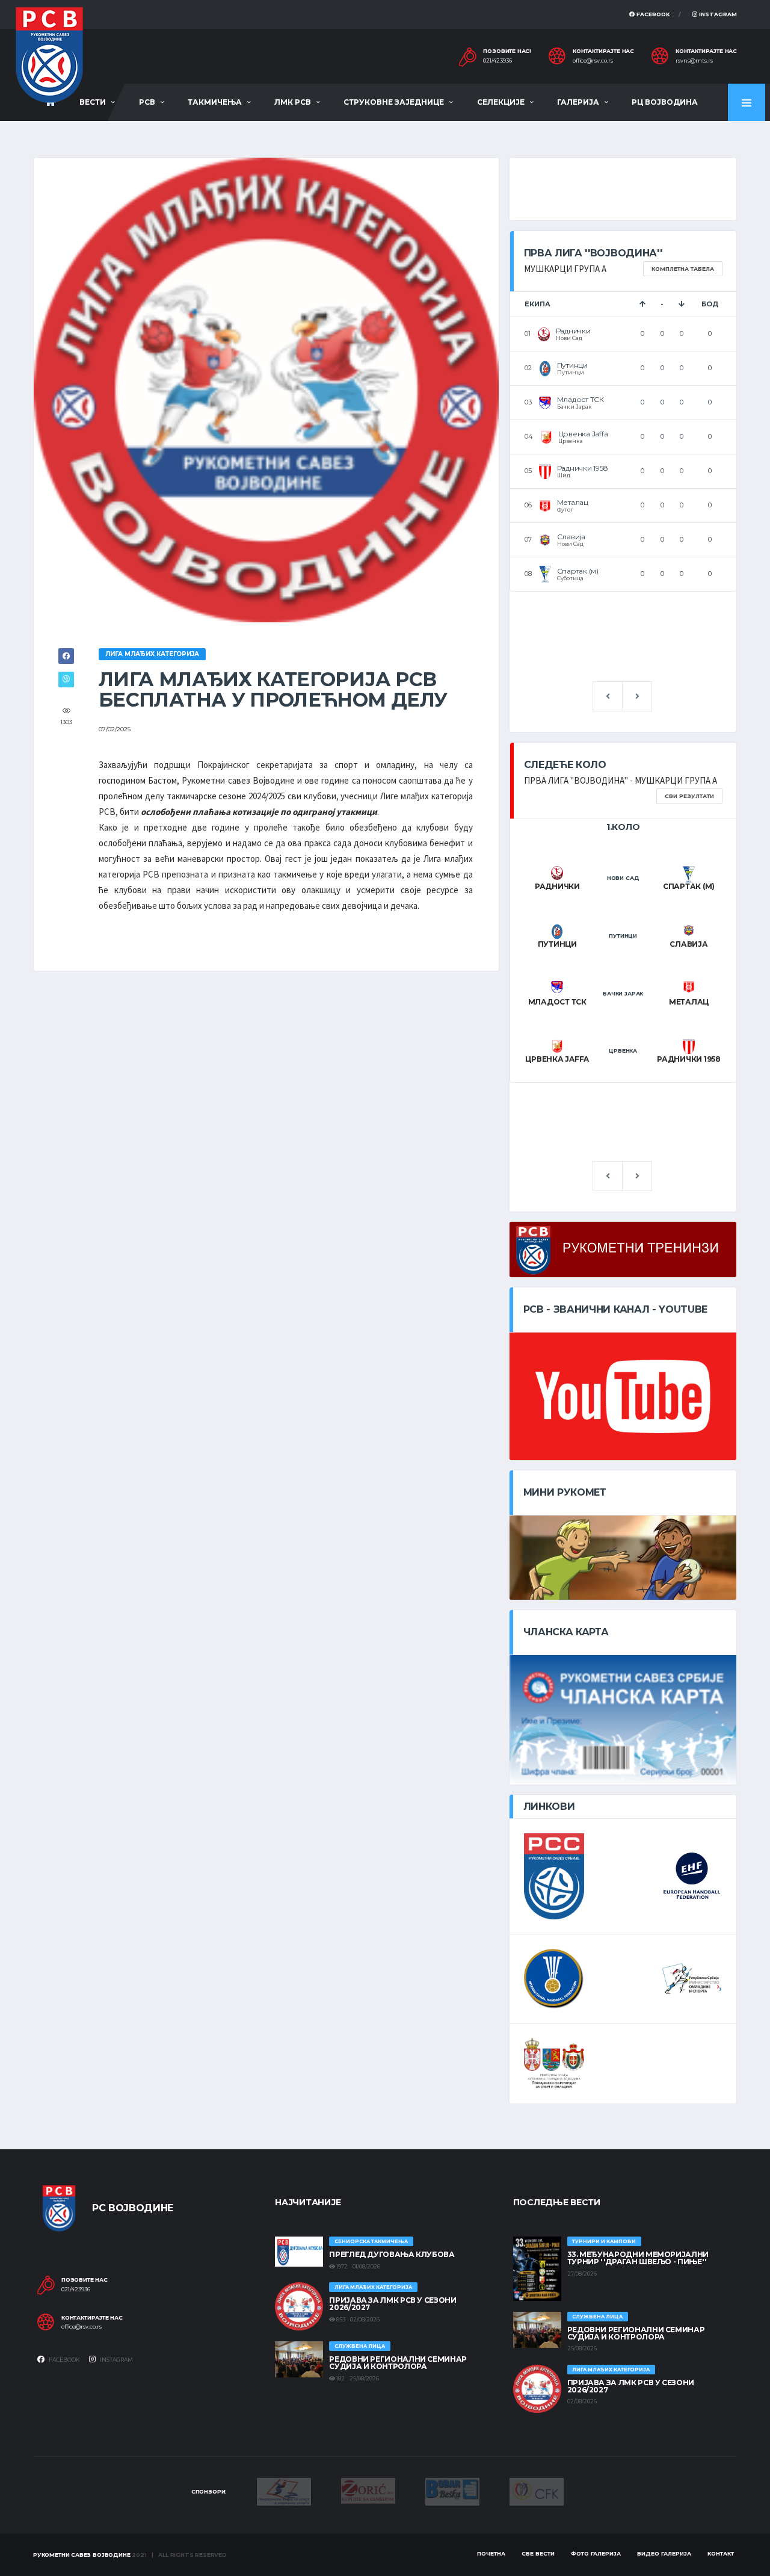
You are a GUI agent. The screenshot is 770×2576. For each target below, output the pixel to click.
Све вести (538, 2553)
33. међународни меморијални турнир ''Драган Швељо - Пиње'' (638, 2258)
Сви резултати (689, 796)
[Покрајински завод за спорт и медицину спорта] (284, 2491)
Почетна (491, 2553)
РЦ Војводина (665, 102)
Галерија (578, 102)
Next (637, 696)
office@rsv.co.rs (593, 61)
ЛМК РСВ (293, 102)
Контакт (721, 2553)
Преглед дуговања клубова (392, 2254)
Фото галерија (596, 2553)
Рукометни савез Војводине (82, 2555)
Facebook (652, 14)
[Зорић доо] (368, 2490)
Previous (608, 696)
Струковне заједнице (394, 102)
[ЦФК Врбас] (537, 2491)
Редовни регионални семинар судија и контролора (398, 2363)
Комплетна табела (683, 269)
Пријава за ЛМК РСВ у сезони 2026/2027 (393, 2304)
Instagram (717, 14)
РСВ (147, 102)
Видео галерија (664, 2553)
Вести (93, 102)
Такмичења (215, 102)
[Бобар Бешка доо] (452, 2491)
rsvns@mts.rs (694, 61)
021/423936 (497, 61)
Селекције (501, 102)
